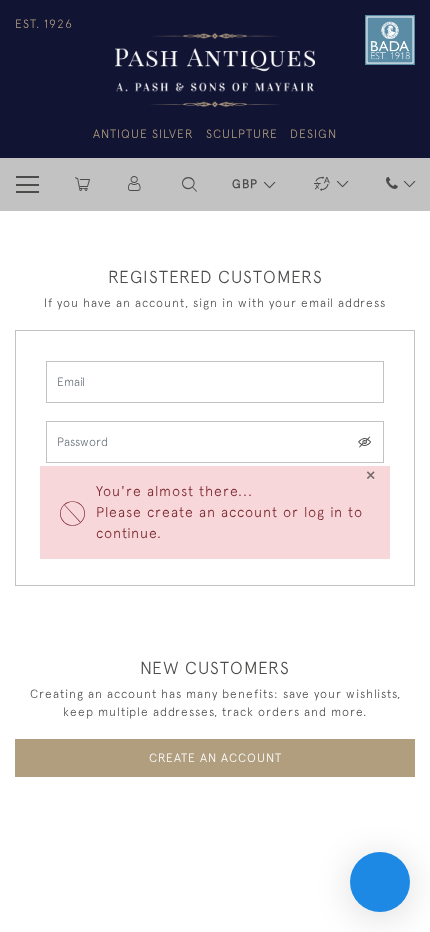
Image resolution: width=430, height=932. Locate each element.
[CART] (82, 184)
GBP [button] (247, 184)
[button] (189, 184)
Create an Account (215, 758)
